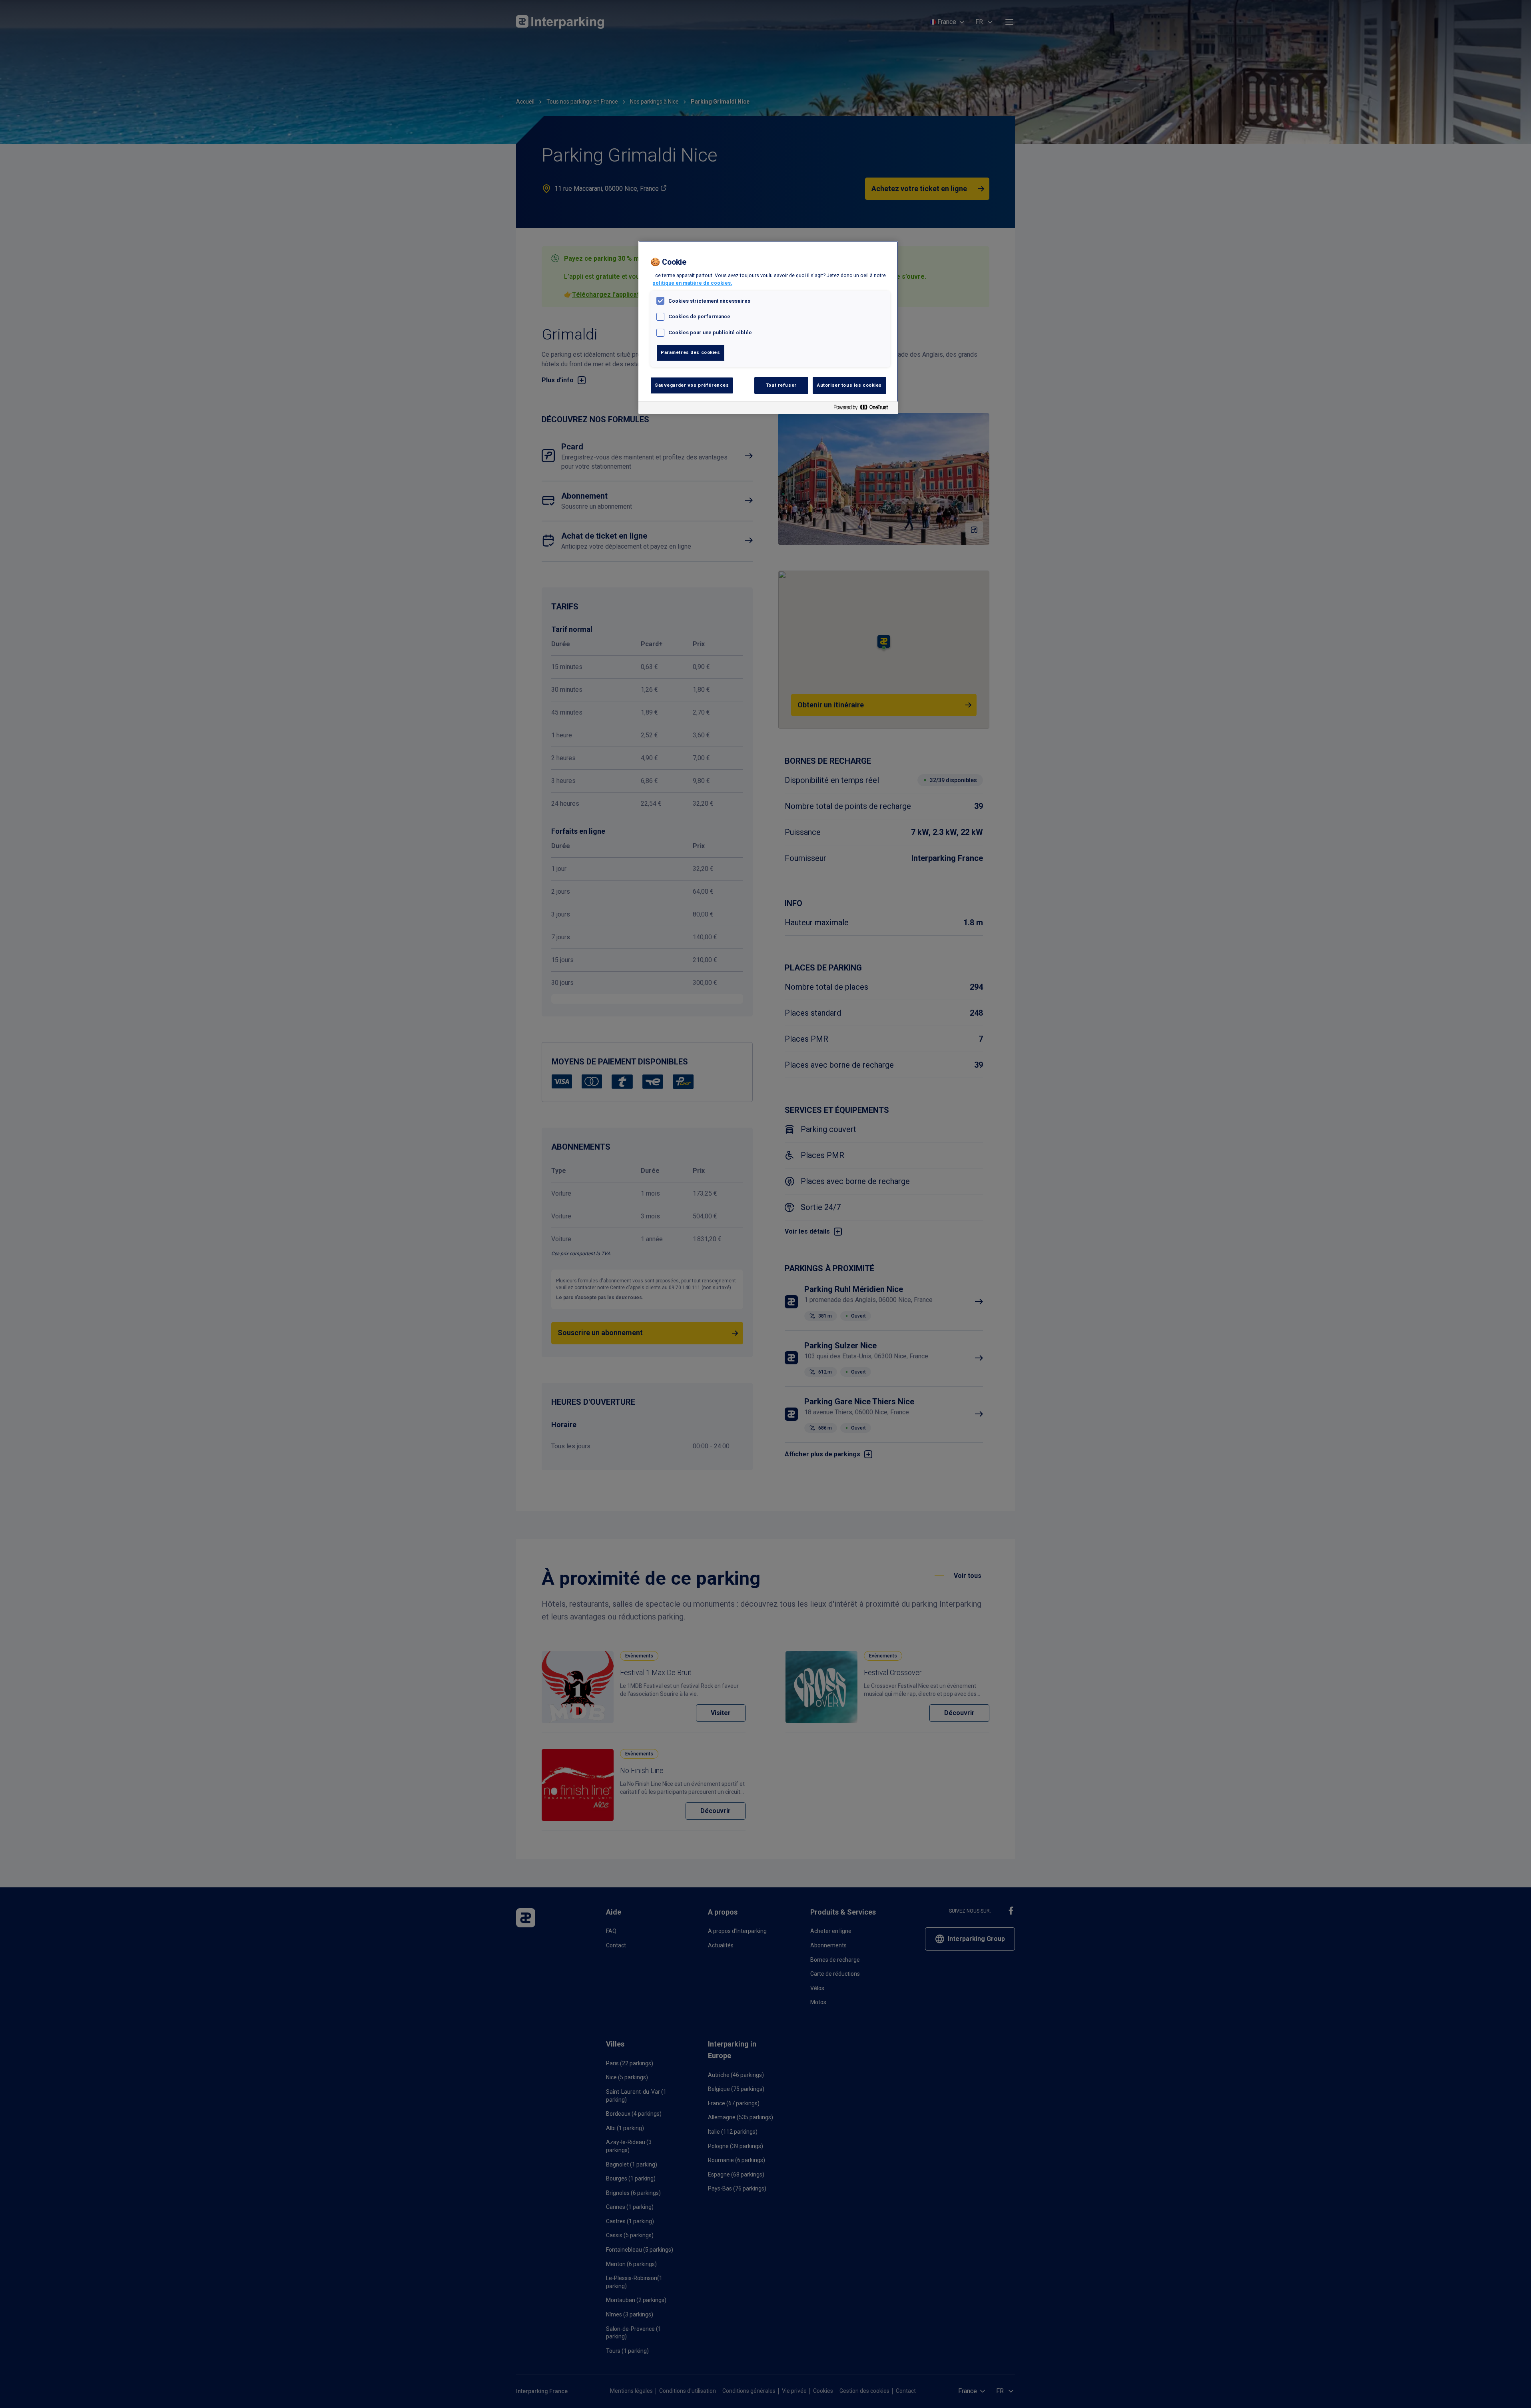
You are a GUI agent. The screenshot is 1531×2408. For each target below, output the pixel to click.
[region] (768, 327)
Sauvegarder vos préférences (692, 385)
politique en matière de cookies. (692, 283)
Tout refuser (781, 385)
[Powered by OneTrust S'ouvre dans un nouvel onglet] (864, 409)
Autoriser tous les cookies (849, 385)
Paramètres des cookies (691, 352)
